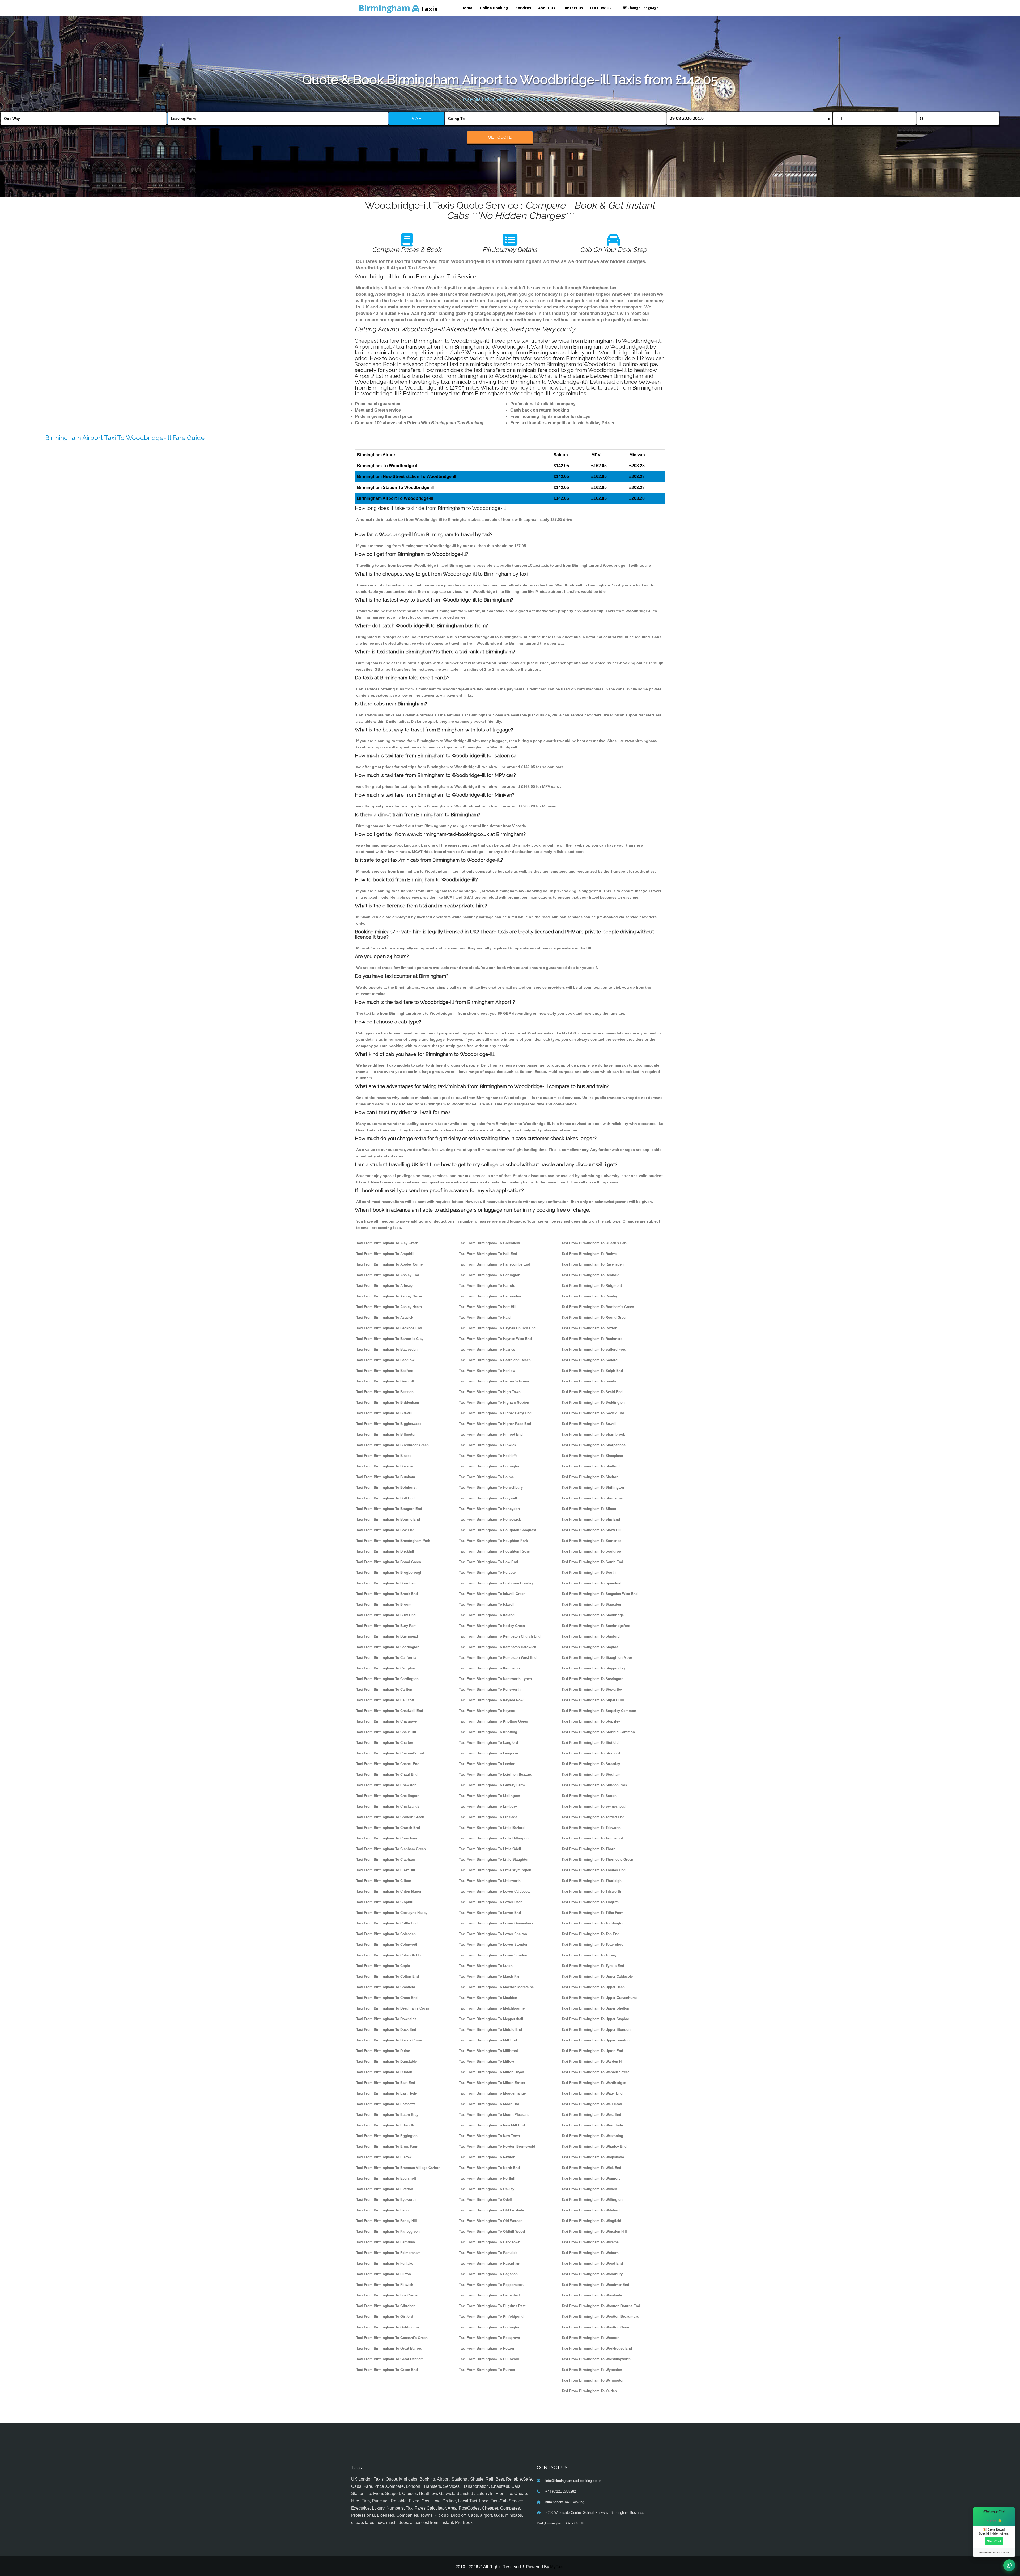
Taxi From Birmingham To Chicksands (388, 1806)
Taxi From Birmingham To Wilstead (591, 2210)
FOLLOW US (601, 8)
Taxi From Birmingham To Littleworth (490, 1881)
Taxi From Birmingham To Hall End (488, 1254)
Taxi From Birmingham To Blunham (386, 1477)
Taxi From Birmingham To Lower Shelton (493, 1934)
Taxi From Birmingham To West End (591, 2115)
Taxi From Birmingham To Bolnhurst (386, 1488)
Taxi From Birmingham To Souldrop (591, 1551)
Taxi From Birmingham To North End (489, 2168)
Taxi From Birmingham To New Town (489, 2136)
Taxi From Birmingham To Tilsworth (591, 1891)
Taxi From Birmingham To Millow (486, 2061)
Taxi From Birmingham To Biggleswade (389, 1424)
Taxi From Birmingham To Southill (590, 1573)
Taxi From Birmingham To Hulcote (487, 1573)
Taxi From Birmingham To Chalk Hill (386, 1732)
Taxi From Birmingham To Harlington (490, 1275)
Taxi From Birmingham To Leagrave (488, 1753)
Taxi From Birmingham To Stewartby (592, 1689)
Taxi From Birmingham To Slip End (591, 1519)
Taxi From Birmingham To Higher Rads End (495, 1424)
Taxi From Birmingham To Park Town (490, 2242)
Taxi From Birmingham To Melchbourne (492, 2008)
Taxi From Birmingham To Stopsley (591, 1721)
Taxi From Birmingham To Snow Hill (592, 1530)
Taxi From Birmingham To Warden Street (595, 2072)
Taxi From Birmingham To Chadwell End (390, 1711)
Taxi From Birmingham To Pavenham (490, 2263)
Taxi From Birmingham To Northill (487, 2178)
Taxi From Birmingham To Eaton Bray (387, 2115)
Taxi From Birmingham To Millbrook (489, 2051)
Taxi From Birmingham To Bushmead (387, 1636)
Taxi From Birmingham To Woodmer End (595, 2285)
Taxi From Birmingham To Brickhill (385, 1551)
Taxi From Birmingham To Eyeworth (386, 2200)
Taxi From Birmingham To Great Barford (389, 2348)
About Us (547, 8)
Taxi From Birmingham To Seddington (593, 1403)
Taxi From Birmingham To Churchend (387, 1838)
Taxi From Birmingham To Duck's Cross (389, 2040)
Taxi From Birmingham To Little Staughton (494, 1860)
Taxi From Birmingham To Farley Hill (387, 2221)
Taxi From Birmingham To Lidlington (490, 1796)
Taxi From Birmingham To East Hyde (386, 2093)
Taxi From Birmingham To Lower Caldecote (495, 1891)
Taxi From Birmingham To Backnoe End (389, 1328)
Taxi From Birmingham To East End (386, 2083)
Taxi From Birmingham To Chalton (385, 1743)
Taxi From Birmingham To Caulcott (385, 1700)
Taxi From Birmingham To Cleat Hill (386, 1870)
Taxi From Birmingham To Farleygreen (388, 2232)
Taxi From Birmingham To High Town (490, 1392)
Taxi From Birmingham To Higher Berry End (495, 1413)
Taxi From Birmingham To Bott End (385, 1498)
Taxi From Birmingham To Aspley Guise (389, 1296)
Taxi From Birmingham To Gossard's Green (392, 2338)
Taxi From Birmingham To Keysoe (487, 1711)
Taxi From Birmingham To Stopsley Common (599, 1711)
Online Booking (494, 8)
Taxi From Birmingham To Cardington (387, 1679)
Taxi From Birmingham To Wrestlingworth (596, 2359)
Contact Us (573, 8)
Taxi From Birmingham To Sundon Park (594, 1785)
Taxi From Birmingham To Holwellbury (491, 1488)
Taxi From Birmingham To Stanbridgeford (596, 1626)
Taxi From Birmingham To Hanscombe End (495, 1264)
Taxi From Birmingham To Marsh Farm (491, 1976)
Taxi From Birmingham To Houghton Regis (494, 1551)
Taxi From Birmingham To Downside (386, 2019)
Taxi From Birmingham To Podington (490, 2327)
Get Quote (500, 137)
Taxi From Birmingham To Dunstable (386, 2061)
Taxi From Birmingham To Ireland (487, 1615)
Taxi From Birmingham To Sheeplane (592, 1456)
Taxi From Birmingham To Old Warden (491, 2221)
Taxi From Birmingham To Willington (592, 2200)
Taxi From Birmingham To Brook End (387, 1594)
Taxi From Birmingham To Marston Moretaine (496, 1987)
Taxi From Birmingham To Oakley (487, 2189)
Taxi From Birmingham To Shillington (593, 1488)
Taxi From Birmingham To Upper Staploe (595, 2019)
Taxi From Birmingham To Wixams (590, 2242)
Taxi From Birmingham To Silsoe (589, 1509)
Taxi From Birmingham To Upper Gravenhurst (599, 1998)
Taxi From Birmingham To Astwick (385, 1317)
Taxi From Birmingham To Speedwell (592, 1583)
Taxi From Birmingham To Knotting (488, 1732)
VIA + (416, 118)
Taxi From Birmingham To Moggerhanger (493, 2093)
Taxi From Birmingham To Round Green (594, 1317)
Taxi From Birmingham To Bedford (385, 1371)
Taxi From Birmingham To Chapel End (388, 1764)
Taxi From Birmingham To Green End (387, 2370)
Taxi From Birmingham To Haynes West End (495, 1339)
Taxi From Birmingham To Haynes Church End (497, 1328)
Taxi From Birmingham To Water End (592, 2093)
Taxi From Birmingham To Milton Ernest (492, 2083)
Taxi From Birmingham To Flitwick (385, 2285)
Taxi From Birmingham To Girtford (385, 2317)
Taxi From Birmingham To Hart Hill (488, 1307)
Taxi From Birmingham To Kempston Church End (500, 1636)
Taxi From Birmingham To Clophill (385, 1902)
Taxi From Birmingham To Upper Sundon (596, 2040)
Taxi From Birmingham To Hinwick (488, 1445)
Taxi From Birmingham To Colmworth (387, 1945)
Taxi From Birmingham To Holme (486, 1477)
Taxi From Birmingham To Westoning (592, 2136)
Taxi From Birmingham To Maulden (488, 1998)
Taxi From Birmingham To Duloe (383, 2051)
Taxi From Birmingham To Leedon (487, 1764)
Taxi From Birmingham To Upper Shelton (595, 2008)
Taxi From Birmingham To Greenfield (490, 1243)
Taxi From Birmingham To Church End (388, 1828)
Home (467, 8)
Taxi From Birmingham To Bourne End (388, 1519)
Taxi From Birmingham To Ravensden (593, 1264)
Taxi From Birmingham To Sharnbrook (593, 1434)
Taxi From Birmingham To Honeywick (490, 1519)
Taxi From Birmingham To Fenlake (385, 2263)
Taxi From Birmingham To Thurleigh (592, 1881)
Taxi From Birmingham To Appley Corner (390, 1264)
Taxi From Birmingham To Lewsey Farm (492, 1785)
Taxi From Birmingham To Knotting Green (494, 1721)
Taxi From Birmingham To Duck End (386, 2030)
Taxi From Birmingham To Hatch (486, 1317)
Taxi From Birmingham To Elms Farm (387, 2146)
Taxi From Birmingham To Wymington (593, 2380)
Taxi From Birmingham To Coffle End (387, 1923)
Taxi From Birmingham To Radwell (590, 1254)
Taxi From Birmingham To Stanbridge (593, 1615)
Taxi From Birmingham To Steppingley (593, 1668)
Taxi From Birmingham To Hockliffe (488, 1456)
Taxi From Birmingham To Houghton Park (493, 1541)
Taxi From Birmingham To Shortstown (593, 1498)
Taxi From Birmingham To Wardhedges (594, 2083)
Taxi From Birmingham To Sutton (589, 1796)
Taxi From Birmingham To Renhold (590, 1275)
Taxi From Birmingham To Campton (386, 1668)
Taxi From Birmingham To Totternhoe (592, 1945)
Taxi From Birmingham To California (386, 1658)
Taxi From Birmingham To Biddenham (388, 1403)
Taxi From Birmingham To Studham (591, 1775)
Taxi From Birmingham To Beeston (385, 1392)
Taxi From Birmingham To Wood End (592, 2263)
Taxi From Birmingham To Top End (590, 1934)
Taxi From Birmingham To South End (592, 1562)
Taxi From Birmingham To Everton (385, 2189)
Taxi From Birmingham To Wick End (591, 2168)
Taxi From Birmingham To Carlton (384, 1689)
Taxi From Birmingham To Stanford (591, 1636)
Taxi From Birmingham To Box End (385, 1530)
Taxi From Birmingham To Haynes (487, 1349)
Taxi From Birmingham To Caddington (388, 1647)
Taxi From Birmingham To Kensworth (490, 1689)
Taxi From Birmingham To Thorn (588, 1849)
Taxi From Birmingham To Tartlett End (593, 1817)
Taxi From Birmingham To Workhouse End (597, 2348)
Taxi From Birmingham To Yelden (589, 2391)
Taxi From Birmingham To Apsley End (388, 1275)
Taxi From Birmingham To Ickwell (487, 1604)
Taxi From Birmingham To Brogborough (389, 1573)
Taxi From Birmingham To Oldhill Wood (492, 2232)
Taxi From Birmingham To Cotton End (388, 1976)
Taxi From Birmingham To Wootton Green (596, 2327)
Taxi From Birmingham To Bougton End (389, 1509)
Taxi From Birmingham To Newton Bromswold (497, 2146)
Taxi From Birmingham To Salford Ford (594, 1349)
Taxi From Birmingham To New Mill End (492, 2125)
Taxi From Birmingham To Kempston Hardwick (498, 1647)
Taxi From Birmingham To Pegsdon (488, 2274)
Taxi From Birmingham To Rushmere (592, 1339)
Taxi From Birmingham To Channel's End (390, 1753)
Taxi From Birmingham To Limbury (488, 1806)
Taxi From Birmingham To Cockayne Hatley (392, 1913)
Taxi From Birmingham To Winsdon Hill (594, 2232)
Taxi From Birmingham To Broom (384, 1604)
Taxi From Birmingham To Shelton (590, 1477)
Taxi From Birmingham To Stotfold (590, 1743)
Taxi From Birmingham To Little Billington (494, 1838)
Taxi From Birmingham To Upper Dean (593, 1987)
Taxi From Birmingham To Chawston (386, 1785)
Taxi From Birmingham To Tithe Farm (592, 1913)
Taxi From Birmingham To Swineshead (594, 1806)
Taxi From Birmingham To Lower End (490, 1913)
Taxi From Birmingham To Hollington (490, 1466)
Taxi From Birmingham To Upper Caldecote (597, 1976)
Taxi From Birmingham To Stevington (592, 1679)
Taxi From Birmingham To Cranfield (386, 1987)
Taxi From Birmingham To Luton (486, 1966)
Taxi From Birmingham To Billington (386, 1434)
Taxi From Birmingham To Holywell (488, 1498)
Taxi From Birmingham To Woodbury (592, 2274)
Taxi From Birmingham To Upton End (592, 2051)
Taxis (398, 8)
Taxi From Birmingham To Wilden (589, 2189)
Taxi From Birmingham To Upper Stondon (596, 2030)
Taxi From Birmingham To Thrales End (594, 1870)
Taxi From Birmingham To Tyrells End (593, 1966)
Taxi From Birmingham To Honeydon (489, 1509)
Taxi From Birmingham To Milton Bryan (492, 2072)
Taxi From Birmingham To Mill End (488, 2040)
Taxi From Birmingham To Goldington (388, 2327)
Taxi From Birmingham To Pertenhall (489, 2295)
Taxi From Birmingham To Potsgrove (489, 2338)
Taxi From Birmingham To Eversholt (386, 2178)
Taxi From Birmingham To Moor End (489, 2104)
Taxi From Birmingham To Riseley (590, 1296)
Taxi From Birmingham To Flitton (384, 2274)
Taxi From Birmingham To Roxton (589, 1328)
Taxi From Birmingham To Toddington (593, 1923)
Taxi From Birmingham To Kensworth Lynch (495, 1679)
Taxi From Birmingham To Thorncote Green (597, 1860)
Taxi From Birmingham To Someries (591, 1541)
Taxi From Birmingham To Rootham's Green (598, 1307)
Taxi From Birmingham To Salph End (592, 1371)
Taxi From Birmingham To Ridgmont (592, 1286)
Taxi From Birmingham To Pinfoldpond (491, 2317)
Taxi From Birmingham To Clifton (384, 1881)
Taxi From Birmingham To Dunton (384, 2072)
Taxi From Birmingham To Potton (486, 2348)
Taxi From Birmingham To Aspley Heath (389, 1307)
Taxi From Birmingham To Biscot (383, 1456)
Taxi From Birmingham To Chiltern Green (390, 1817)
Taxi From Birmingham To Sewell (589, 1424)
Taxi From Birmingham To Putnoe (487, 2370)
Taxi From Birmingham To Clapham (386, 1860)
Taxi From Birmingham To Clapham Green (391, 1849)
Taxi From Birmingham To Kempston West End (498, 1658)
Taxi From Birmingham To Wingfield (591, 2221)
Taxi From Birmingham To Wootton (590, 2338)
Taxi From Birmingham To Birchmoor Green (392, 1445)
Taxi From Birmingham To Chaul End (387, 1775)
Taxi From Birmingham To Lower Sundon (493, 1955)
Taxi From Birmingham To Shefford (591, 1466)
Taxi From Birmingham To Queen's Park (594, 1243)
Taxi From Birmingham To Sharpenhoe (594, 1445)
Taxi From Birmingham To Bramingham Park (393, 1541)
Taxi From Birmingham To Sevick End (593, 1413)
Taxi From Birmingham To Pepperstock (491, 2285)
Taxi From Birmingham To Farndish (386, 2242)
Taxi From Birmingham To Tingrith (590, 1902)
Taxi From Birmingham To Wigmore (591, 2178)
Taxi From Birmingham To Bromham (386, 1583)
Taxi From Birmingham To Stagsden (591, 1604)
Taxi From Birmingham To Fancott (384, 2210)
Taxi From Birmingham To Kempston (489, 1668)
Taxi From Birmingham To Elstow (384, 2157)
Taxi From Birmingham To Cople (383, 1966)
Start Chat (994, 2541)
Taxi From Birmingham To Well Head (592, 2104)
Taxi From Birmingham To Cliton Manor (389, 1891)
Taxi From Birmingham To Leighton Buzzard (496, 1775)
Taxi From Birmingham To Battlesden (387, 1349)
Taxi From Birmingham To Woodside (592, 2295)
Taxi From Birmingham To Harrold (487, 1286)
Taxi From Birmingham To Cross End (387, 1998)
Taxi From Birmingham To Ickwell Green (492, 1594)
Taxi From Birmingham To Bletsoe (384, 1466)
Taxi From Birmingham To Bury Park (386, 1626)
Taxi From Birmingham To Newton (487, 2157)
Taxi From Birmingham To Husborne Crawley (496, 1583)
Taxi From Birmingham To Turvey (589, 1955)
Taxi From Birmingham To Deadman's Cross (393, 2008)
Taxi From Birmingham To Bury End (386, 1615)
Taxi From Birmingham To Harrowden (490, 1296)
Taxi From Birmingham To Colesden (386, 1934)
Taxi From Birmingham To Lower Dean (491, 1902)
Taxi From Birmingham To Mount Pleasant (494, 2115)
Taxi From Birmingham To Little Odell (490, 1849)
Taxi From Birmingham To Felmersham (388, 2253)
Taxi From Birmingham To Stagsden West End (600, 1594)
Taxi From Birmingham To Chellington (388, 1796)
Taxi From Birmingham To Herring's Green (494, 1381)
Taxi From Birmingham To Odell (485, 2200)
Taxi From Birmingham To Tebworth (591, 1828)
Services (523, 8)
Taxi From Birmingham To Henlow (487, 1371)
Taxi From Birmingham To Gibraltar (385, 2306)
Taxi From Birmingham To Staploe (590, 1647)
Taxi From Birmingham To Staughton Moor (597, 1658)
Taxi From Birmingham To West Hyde (592, 2125)
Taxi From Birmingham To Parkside (488, 2253)
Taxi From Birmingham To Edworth (385, 2125)
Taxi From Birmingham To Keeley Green (492, 1626)
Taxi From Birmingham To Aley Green (387, 1243)
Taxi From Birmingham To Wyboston (592, 2370)
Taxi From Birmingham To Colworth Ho (388, 1955)
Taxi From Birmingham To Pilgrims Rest (492, 2306)
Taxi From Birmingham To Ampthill (385, 1254)
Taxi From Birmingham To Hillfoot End (491, 1434)
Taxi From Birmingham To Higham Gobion (494, 1403)
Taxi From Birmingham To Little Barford (492, 1828)
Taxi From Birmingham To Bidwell (384, 1413)
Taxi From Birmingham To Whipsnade (593, 2157)
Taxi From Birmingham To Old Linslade (492, 2210)
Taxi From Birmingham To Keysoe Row (491, 1700)
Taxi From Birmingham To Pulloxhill (489, 2359)
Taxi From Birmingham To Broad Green (389, 1562)
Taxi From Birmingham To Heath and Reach (495, 1360)
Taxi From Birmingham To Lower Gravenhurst (497, 1923)
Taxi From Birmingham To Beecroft (385, 1381)
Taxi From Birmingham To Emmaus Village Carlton (398, 2168)
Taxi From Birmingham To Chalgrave (386, 1721)
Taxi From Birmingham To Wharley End (594, 2146)
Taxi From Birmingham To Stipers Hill (593, 1700)
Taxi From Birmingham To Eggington (387, 2136)
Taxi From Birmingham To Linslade (488, 1817)
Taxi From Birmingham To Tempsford (592, 1838)
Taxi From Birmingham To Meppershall (491, 2019)
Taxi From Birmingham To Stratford (591, 1753)
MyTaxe (557, 2567)
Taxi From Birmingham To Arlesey (384, 1286)
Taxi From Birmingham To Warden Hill (593, 2061)
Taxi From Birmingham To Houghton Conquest (498, 1530)
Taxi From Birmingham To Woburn (590, 2253)
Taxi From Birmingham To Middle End (490, 2030)
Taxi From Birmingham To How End (488, 1562)
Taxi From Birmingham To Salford (590, 1360)
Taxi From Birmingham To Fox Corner (387, 2295)
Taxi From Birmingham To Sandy (589, 1381)
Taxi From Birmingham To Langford (488, 1743)
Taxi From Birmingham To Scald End (592, 1392)
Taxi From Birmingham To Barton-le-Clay (390, 1339)
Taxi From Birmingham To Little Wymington (495, 1870)
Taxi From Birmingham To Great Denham (390, 2359)
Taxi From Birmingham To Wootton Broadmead (600, 2317)
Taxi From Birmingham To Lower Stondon (494, 1945)
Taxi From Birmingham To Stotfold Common (598, 1732)
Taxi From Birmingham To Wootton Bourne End (601, 2306)
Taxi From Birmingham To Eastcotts (386, 2104)
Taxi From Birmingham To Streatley (591, 1764)
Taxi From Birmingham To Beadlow (385, 1360)
